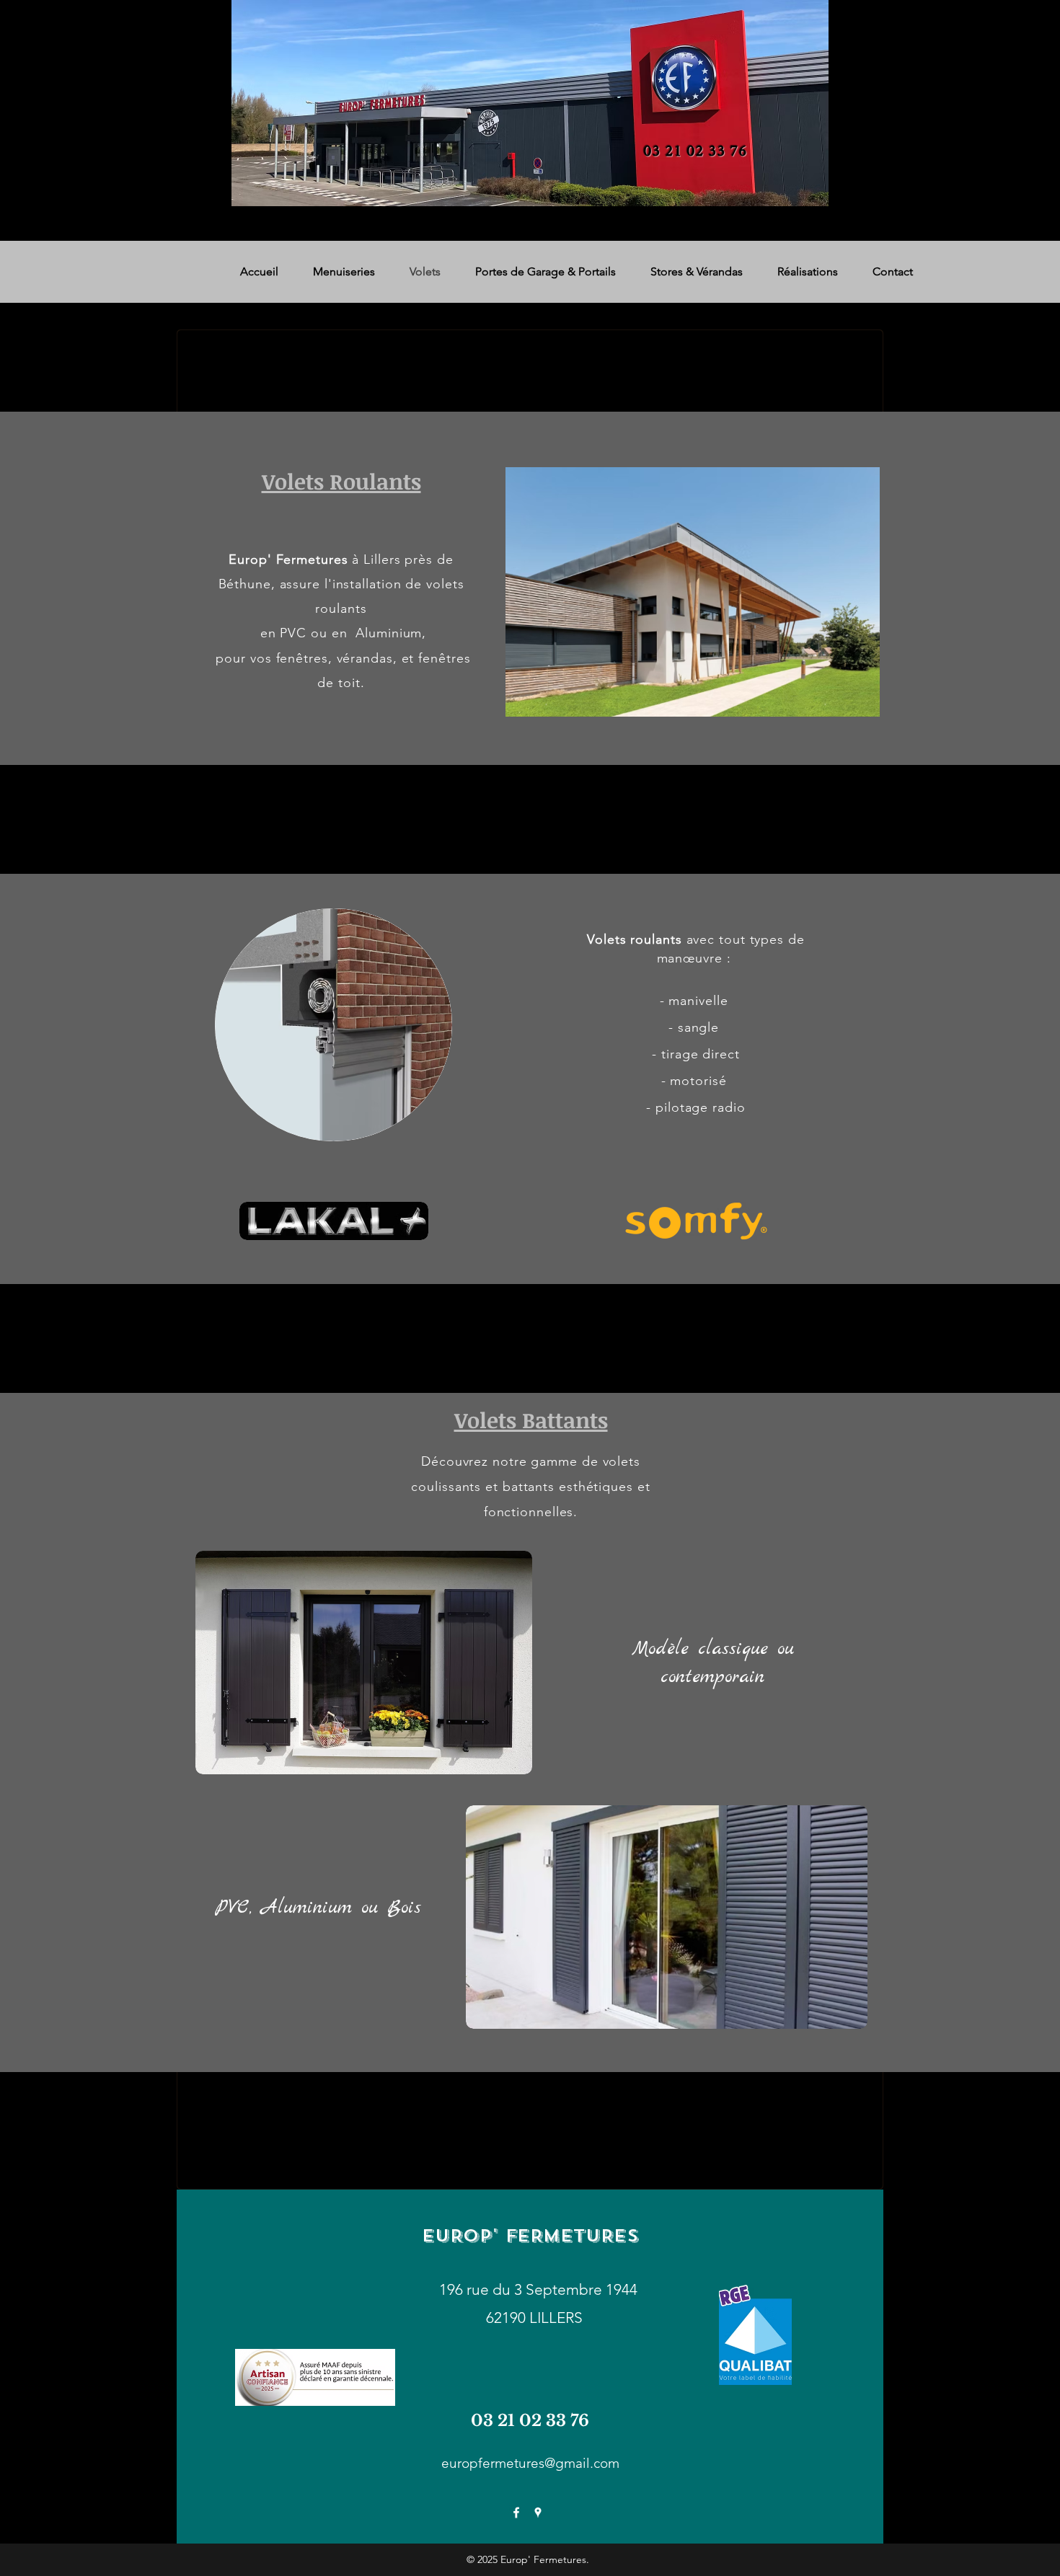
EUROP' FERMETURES (530, 2236)
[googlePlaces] (538, 2513)
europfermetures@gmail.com (530, 2463)
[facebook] (516, 2513)
